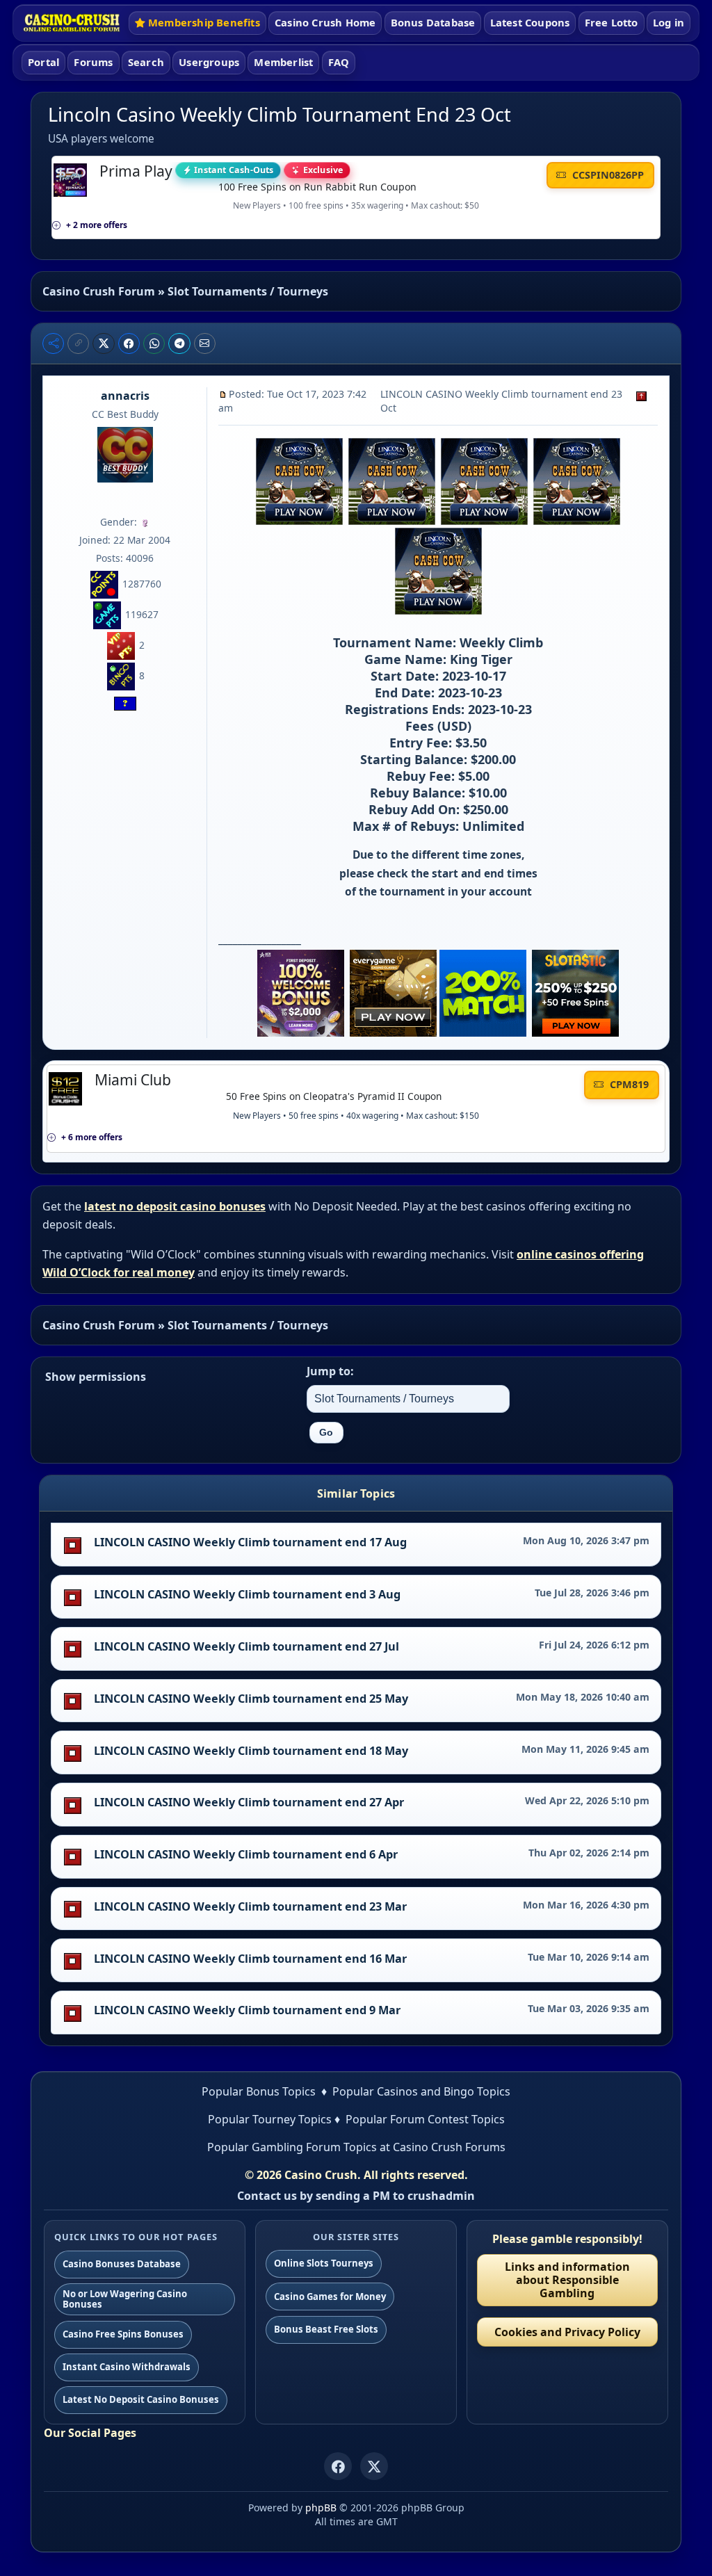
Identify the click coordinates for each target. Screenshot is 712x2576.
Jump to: (330, 1371)
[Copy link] (78, 343)
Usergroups (209, 62)
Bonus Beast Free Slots (326, 2329)
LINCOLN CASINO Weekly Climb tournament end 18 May (251, 1751)
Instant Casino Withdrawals (127, 2367)
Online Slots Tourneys (324, 2263)
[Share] (53, 343)
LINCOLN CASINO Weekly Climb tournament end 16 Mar (250, 1959)
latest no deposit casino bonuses (175, 1206)
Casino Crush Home (325, 22)
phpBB (321, 2508)
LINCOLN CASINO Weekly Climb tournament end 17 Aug (250, 1542)
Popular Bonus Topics (259, 2091)
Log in (669, 22)
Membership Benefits (204, 22)
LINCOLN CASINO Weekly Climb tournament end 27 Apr (249, 1802)
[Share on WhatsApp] (154, 343)
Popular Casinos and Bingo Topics (421, 2091)
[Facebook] (338, 2466)
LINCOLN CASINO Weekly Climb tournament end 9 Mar (247, 2010)
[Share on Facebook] (129, 343)
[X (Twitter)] (374, 2466)
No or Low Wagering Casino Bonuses (125, 2299)
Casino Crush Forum (99, 291)
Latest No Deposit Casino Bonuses (141, 2399)
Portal (43, 62)
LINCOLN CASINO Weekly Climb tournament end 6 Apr (246, 1854)
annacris (125, 396)
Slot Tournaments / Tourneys (248, 291)
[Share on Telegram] (179, 343)
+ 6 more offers (92, 1137)
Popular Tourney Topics (270, 2119)
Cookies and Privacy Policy (567, 2332)
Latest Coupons (530, 22)
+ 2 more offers (97, 225)
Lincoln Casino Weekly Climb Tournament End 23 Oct (280, 114)
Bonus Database (433, 22)
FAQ (339, 62)
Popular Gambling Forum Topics (292, 2147)
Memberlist (283, 62)
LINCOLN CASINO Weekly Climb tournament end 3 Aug (247, 1594)
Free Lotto (612, 22)
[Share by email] (205, 343)
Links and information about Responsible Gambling (567, 2280)
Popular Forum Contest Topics (425, 2119)
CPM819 (628, 1084)
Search (146, 62)
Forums (93, 62)
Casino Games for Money (330, 2296)
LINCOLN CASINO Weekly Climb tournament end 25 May (251, 1699)
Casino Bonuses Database (122, 2264)
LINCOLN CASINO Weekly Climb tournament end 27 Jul (246, 1646)
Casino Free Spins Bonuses (123, 2334)
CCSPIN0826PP (607, 175)
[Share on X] (104, 343)
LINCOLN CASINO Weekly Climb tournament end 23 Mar (250, 1906)
